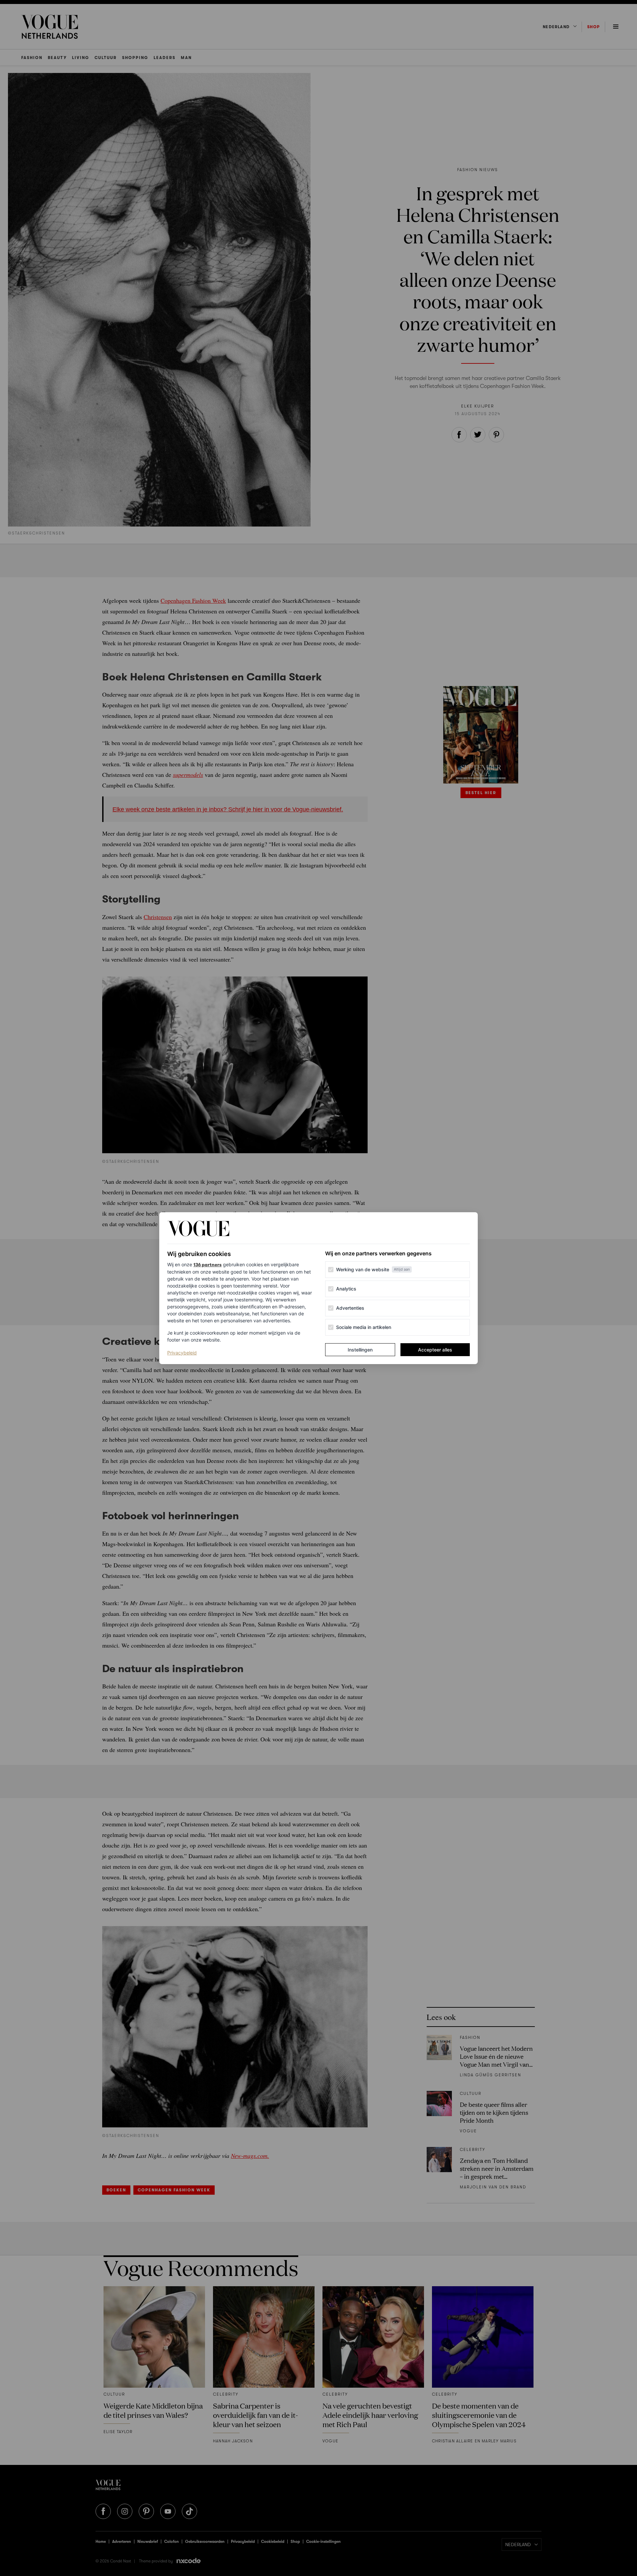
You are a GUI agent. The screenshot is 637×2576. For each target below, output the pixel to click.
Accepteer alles (435, 1350)
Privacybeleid (182, 1352)
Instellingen (360, 1350)
